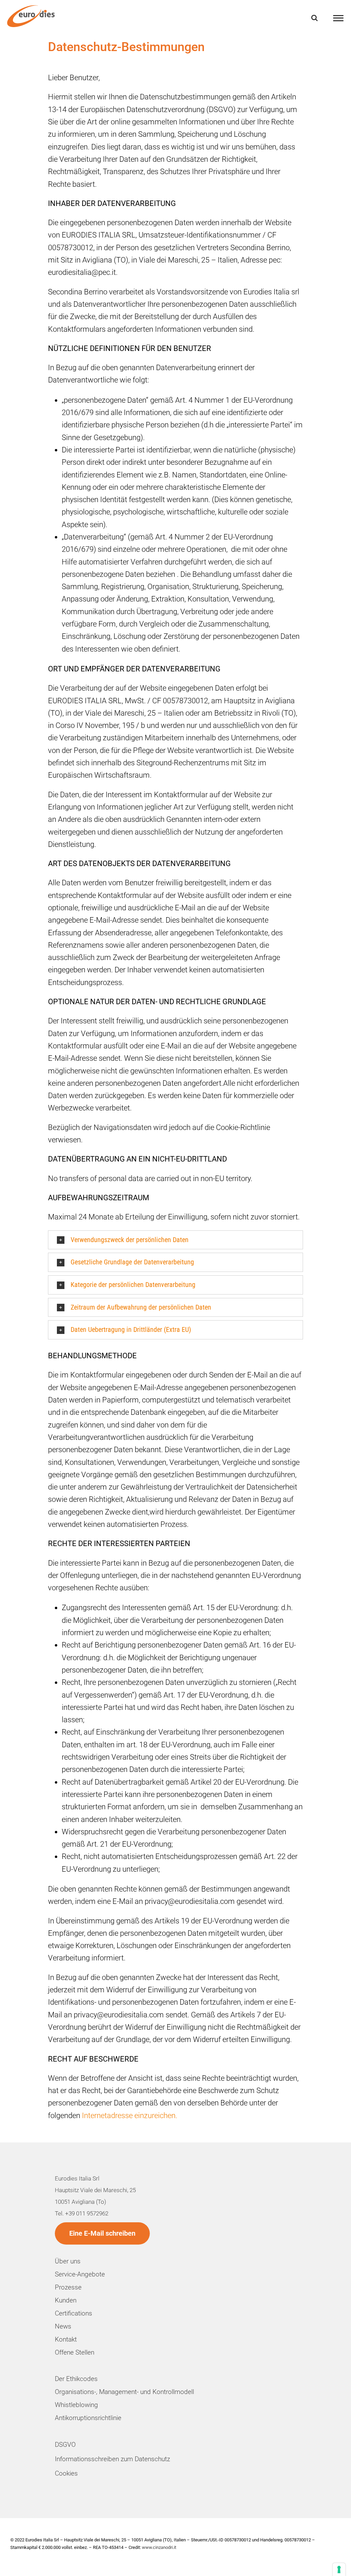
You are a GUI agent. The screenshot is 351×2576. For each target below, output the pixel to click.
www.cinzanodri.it (159, 2547)
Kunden (66, 2300)
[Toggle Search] (314, 18)
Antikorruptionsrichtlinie (88, 2418)
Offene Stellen (75, 2352)
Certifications (74, 2313)
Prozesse (68, 2287)
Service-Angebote (80, 2274)
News (63, 2326)
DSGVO (65, 2445)
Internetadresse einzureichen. (130, 2116)
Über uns (68, 2261)
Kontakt (66, 2339)
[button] (175, 1240)
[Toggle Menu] (338, 18)
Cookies (66, 2473)
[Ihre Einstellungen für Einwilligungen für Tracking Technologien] (339, 2569)
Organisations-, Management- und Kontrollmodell (124, 2392)
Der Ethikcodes (76, 2379)
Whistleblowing (76, 2405)
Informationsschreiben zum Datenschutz (112, 2459)
